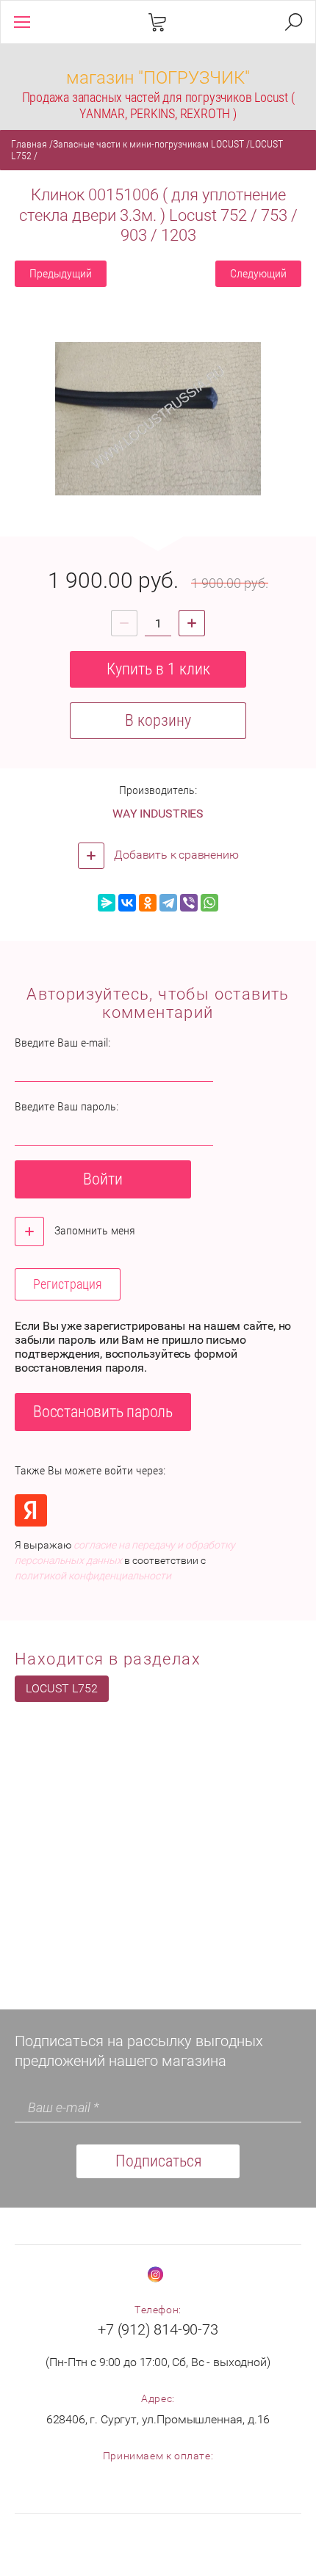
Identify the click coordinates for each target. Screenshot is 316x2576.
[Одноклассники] (148, 903)
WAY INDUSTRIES (158, 814)
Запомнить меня (93, 1230)
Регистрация (68, 1284)
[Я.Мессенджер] (107, 903)
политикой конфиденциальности (93, 1576)
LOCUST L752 (62, 1688)
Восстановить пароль (103, 1412)
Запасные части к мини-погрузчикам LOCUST (148, 144)
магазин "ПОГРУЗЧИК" (158, 78)
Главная (29, 144)
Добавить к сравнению (175, 855)
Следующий (258, 273)
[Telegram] (168, 903)
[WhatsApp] (209, 903)
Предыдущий (61, 273)
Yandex (31, 1510)
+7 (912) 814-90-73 (158, 2329)
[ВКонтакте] (127, 903)
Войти (103, 1179)
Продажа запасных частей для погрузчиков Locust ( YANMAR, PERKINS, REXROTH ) (158, 105)
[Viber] (189, 903)
